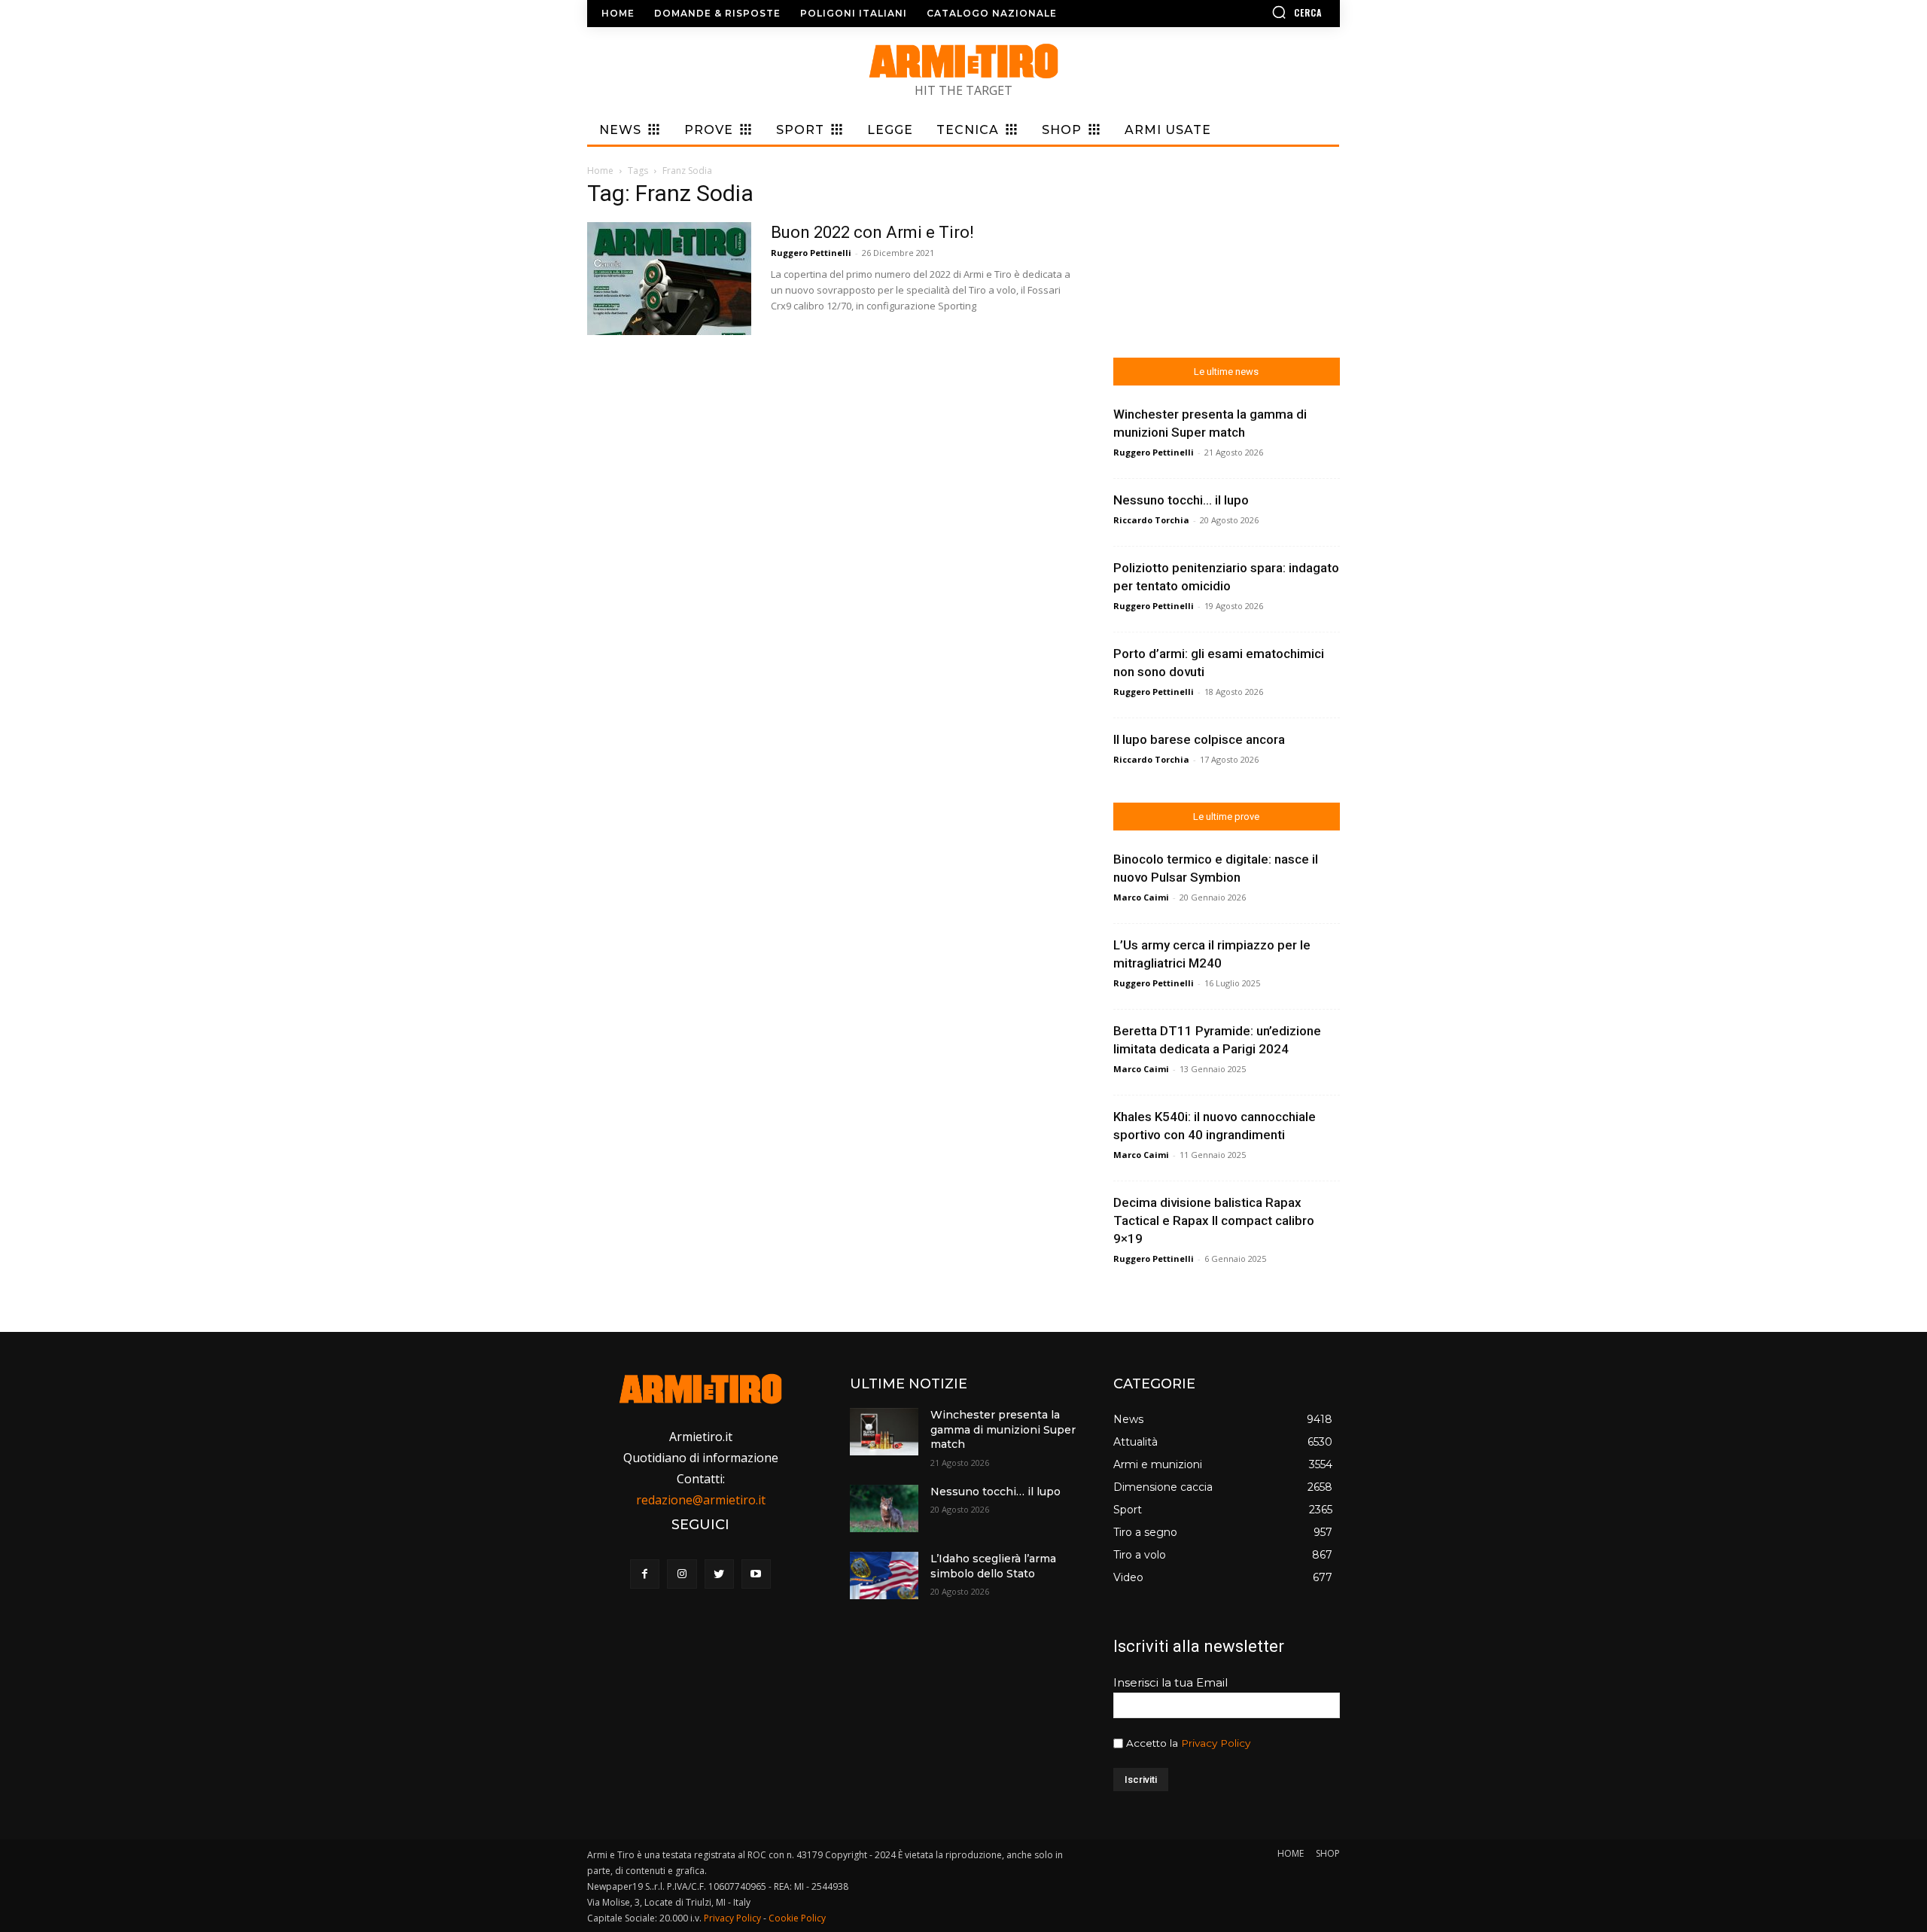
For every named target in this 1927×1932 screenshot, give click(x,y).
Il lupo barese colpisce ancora (1199, 739)
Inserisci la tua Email (1171, 1682)
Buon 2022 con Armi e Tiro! (872, 232)
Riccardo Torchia (1151, 520)
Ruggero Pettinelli (811, 253)
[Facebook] (645, 1574)
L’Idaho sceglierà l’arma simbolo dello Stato (993, 1566)
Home (600, 171)
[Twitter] (719, 1574)
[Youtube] (756, 1574)
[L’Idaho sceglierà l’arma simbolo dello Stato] (884, 1575)
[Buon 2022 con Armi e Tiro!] (669, 279)
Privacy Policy (1216, 1743)
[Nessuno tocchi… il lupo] (884, 1508)
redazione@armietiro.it (701, 1500)
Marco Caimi (1141, 897)
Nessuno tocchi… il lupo (1181, 500)
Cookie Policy (797, 1918)
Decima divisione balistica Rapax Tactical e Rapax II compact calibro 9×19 (1214, 1220)
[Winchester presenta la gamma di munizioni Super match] (884, 1432)
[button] (1253, 12)
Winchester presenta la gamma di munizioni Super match (1003, 1429)
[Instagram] (682, 1574)
